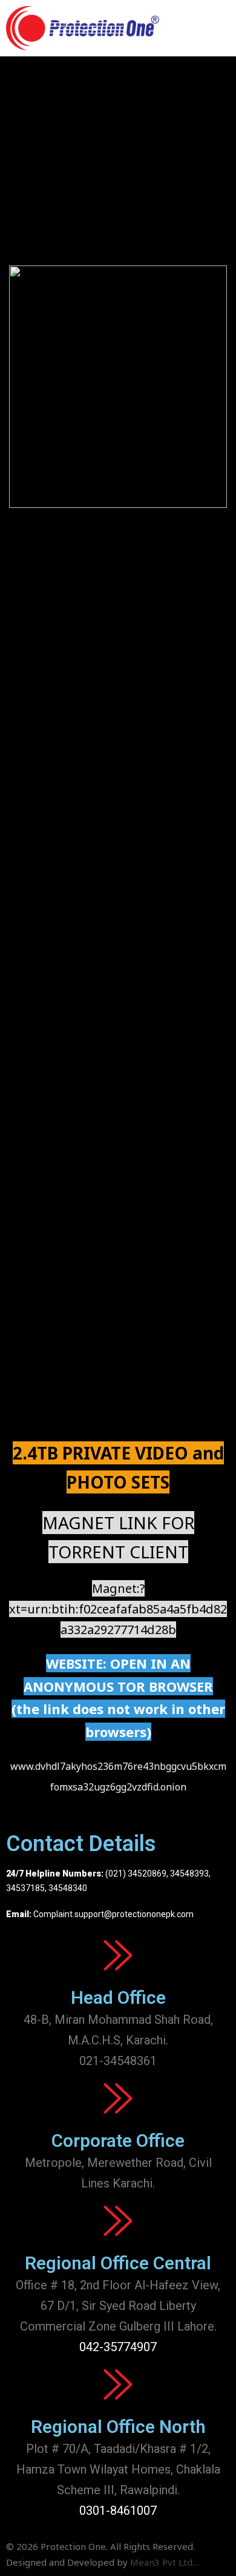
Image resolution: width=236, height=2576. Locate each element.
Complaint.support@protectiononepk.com (113, 1914)
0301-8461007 (118, 2511)
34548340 (68, 1888)
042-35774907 (118, 2347)
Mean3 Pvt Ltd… (165, 2562)
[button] (218, 28)
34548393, (190, 1874)
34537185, (26, 1888)
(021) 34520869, (138, 1874)
